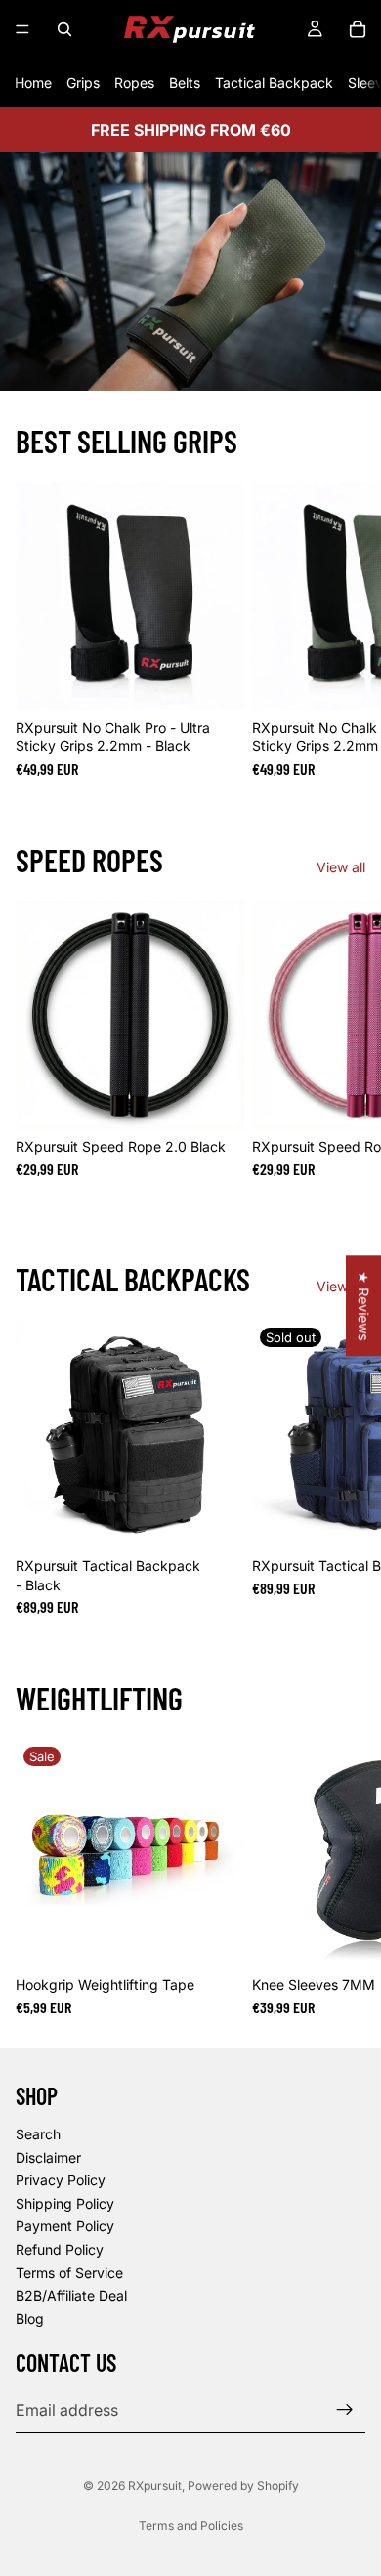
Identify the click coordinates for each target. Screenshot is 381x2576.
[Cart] (358, 29)
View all (341, 867)
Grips (83, 83)
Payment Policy (65, 2226)
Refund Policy (60, 2249)
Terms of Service (69, 2273)
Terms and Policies (191, 2526)
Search (38, 2134)
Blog (30, 2319)
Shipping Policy (65, 2203)
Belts (185, 83)
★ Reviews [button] (364, 1306)
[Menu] (22, 29)
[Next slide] (344, 629)
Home (33, 83)
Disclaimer (48, 2157)
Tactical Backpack (274, 83)
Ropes (134, 83)
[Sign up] (345, 2410)
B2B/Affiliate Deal (71, 2295)
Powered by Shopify (243, 2486)
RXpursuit (155, 2486)
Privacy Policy (61, 2180)
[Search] (64, 29)
